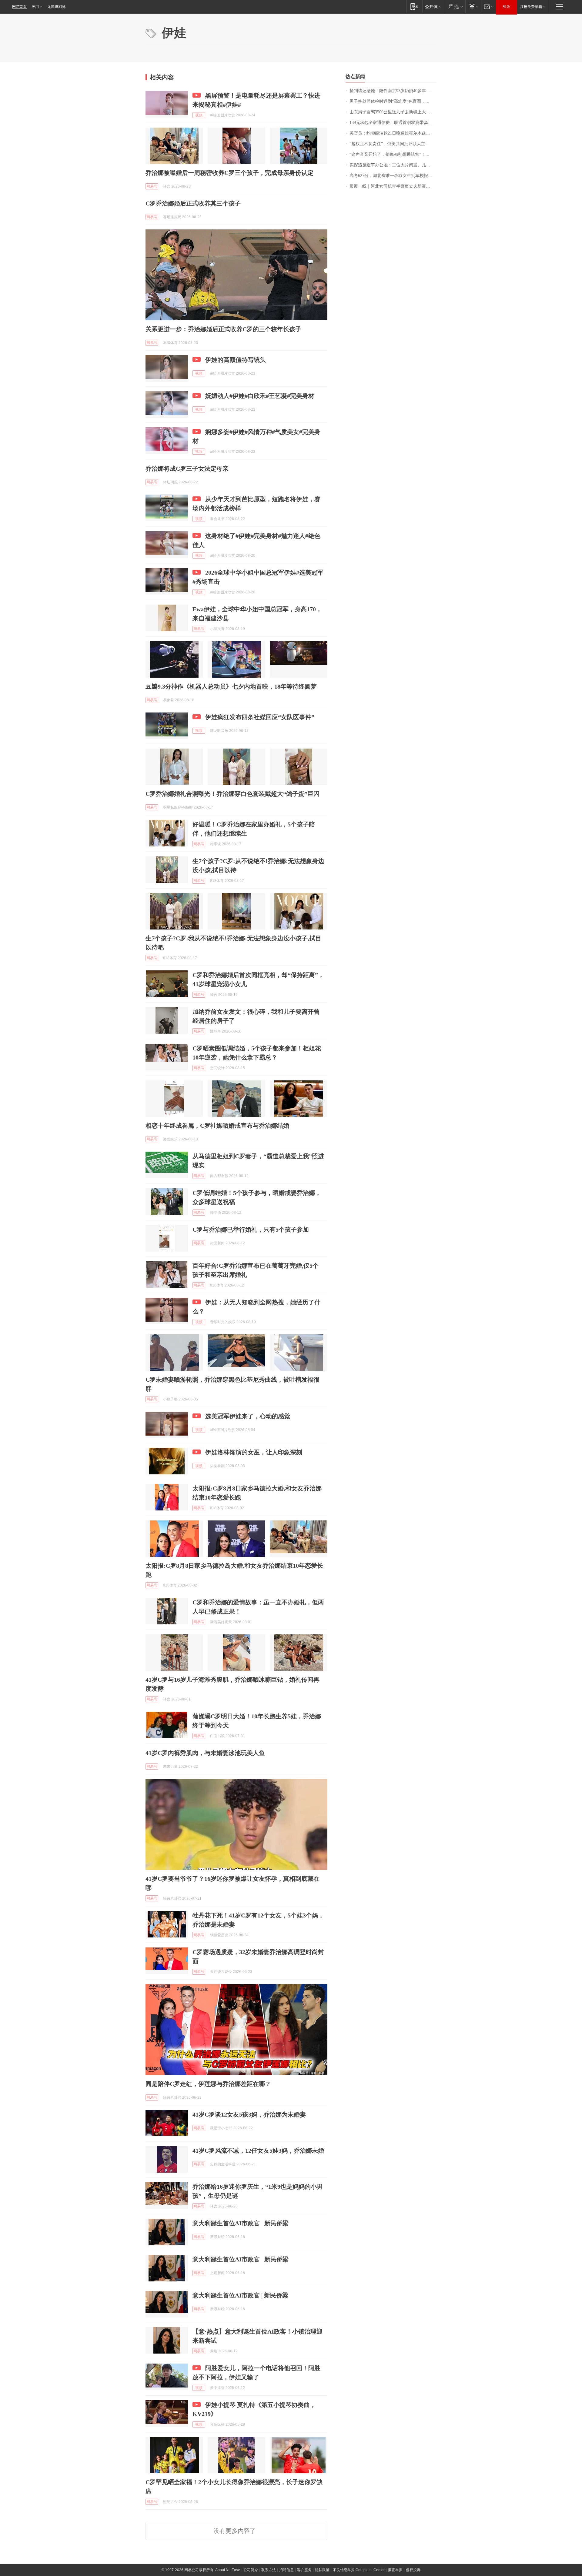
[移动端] (414, 7)
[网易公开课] (433, 7)
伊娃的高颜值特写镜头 (236, 360)
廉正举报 (395, 2570)
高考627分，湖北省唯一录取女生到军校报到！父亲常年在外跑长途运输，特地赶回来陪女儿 (393, 176)
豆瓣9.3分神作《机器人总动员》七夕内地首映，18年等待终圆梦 (231, 686)
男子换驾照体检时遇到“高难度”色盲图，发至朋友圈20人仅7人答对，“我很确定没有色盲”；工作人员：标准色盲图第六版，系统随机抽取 (393, 101)
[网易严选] (455, 7)
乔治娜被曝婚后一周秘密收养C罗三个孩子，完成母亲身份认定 (229, 173)
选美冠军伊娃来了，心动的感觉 (248, 1416)
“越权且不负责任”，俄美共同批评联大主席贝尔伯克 (393, 144)
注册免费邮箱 (531, 7)
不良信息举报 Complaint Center (359, 2570)
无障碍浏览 (56, 7)
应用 (35, 7)
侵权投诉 (413, 2570)
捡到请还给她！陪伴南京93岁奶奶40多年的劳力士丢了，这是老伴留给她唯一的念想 (393, 91)
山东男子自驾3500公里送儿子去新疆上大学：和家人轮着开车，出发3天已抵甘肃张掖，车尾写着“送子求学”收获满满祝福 (393, 112)
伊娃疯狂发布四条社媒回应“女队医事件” (260, 717)
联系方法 (269, 2570)
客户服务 (304, 2570)
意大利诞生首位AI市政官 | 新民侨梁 (240, 2295)
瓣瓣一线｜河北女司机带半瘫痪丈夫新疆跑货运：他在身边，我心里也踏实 (393, 186)
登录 (507, 7)
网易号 (152, 186)
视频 (199, 115)
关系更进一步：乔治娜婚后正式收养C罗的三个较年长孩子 (223, 329)
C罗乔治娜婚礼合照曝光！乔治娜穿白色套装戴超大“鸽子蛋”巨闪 (232, 794)
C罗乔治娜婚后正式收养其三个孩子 (193, 203)
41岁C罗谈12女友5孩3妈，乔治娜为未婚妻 (249, 2114)
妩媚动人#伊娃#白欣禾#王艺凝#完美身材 (260, 396)
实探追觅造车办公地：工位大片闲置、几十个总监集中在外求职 (393, 165)
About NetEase (228, 2570)
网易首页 (19, 7)
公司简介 (251, 2570)
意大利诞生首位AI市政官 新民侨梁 (241, 2223)
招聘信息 (286, 2570)
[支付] (473, 7)
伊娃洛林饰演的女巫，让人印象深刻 (254, 1452)
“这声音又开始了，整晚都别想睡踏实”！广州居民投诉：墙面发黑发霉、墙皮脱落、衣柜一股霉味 (393, 154)
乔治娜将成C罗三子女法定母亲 (187, 469)
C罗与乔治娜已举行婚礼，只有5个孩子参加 (251, 1230)
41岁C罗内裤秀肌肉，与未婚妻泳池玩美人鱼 (205, 1753)
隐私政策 (322, 2570)
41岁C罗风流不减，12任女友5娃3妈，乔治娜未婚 (258, 2151)
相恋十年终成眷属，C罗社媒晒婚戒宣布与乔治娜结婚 (217, 1126)
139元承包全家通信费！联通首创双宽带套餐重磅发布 (393, 123)
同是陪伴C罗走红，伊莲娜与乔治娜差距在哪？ (208, 2084)
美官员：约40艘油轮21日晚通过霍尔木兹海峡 (392, 133)
